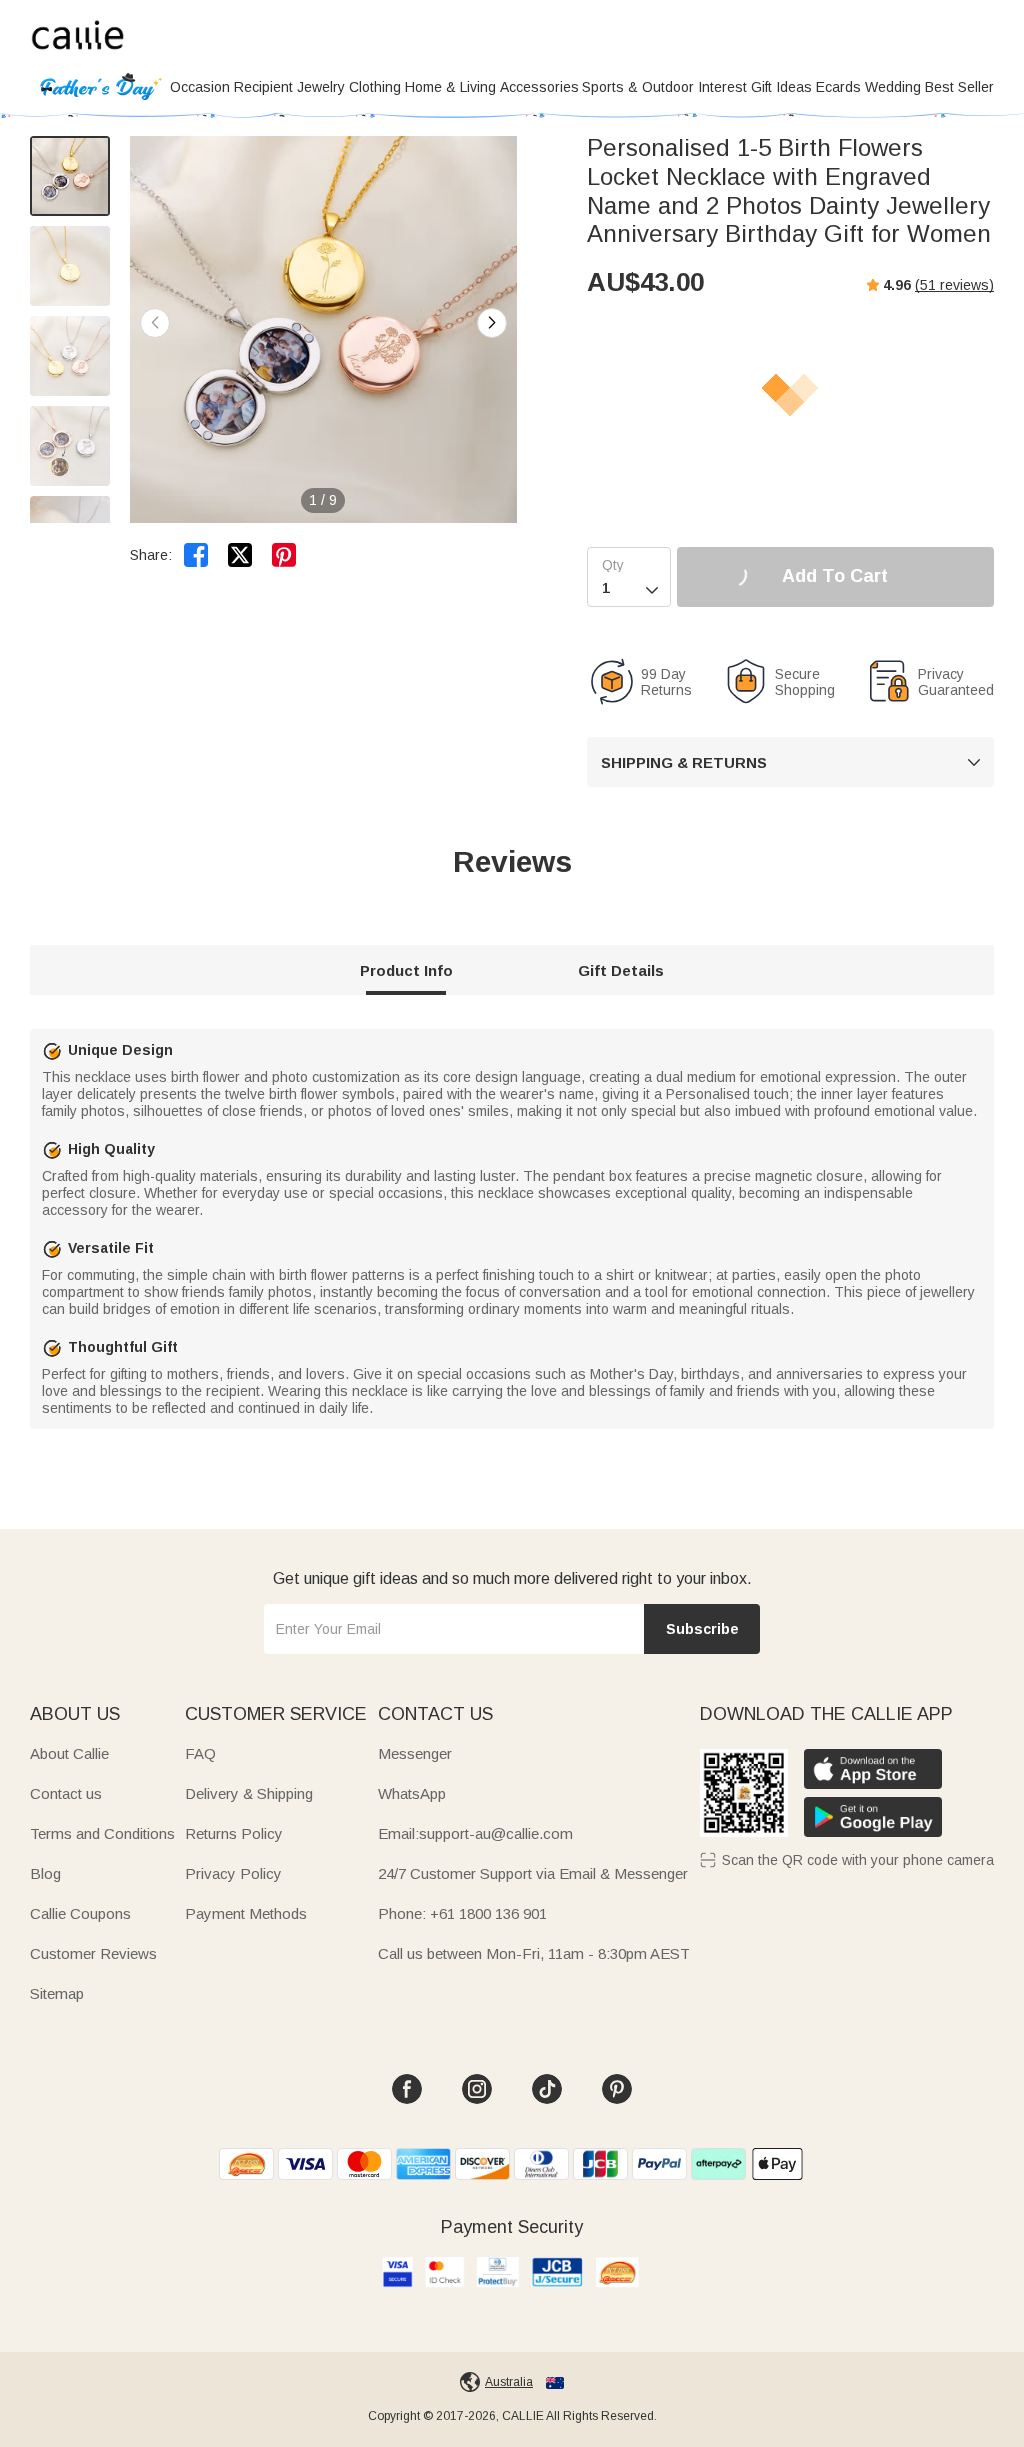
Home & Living (450, 87)
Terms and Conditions (102, 1833)
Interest (722, 87)
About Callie (69, 1753)
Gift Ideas (781, 87)
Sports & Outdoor (638, 87)
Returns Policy (234, 1833)
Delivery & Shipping (249, 1793)
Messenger (415, 1753)
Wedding (893, 87)
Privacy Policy (233, 1873)
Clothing (375, 87)
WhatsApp (412, 1793)
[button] (492, 323)
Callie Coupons (80, 1913)
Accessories (539, 87)
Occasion (200, 87)
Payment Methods (246, 1913)
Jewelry (321, 87)
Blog (45, 1873)
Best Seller (959, 87)
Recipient (263, 87)
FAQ (200, 1753)
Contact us (66, 1793)
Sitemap (57, 1993)
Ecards (838, 87)
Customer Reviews (93, 1953)
